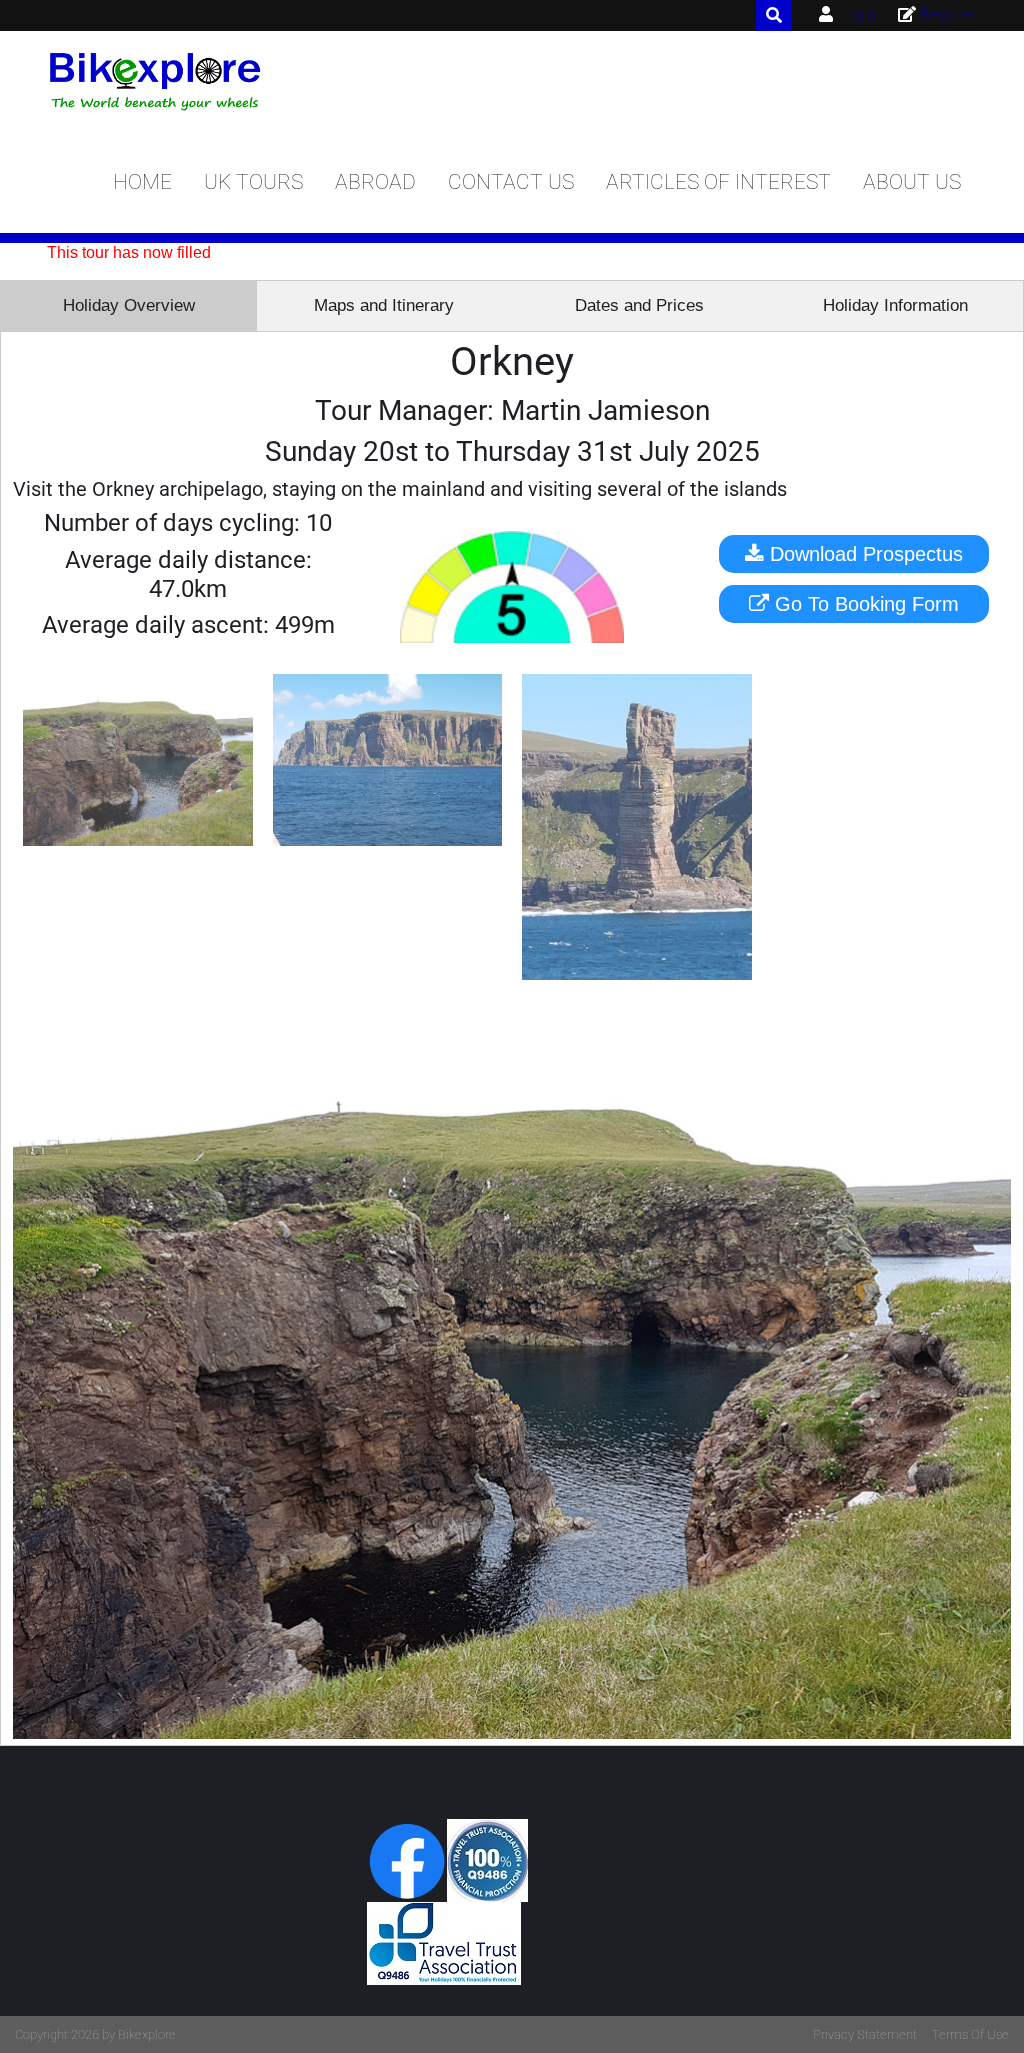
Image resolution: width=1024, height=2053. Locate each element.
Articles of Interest (718, 182)
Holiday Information (895, 305)
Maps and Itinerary (384, 305)
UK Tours (253, 182)
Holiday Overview (129, 305)
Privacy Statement (865, 2034)
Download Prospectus (863, 554)
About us (912, 182)
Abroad (375, 182)
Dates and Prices (639, 305)
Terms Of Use (970, 2034)
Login (857, 14)
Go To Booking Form (864, 604)
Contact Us (511, 182)
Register (949, 14)
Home (142, 182)
